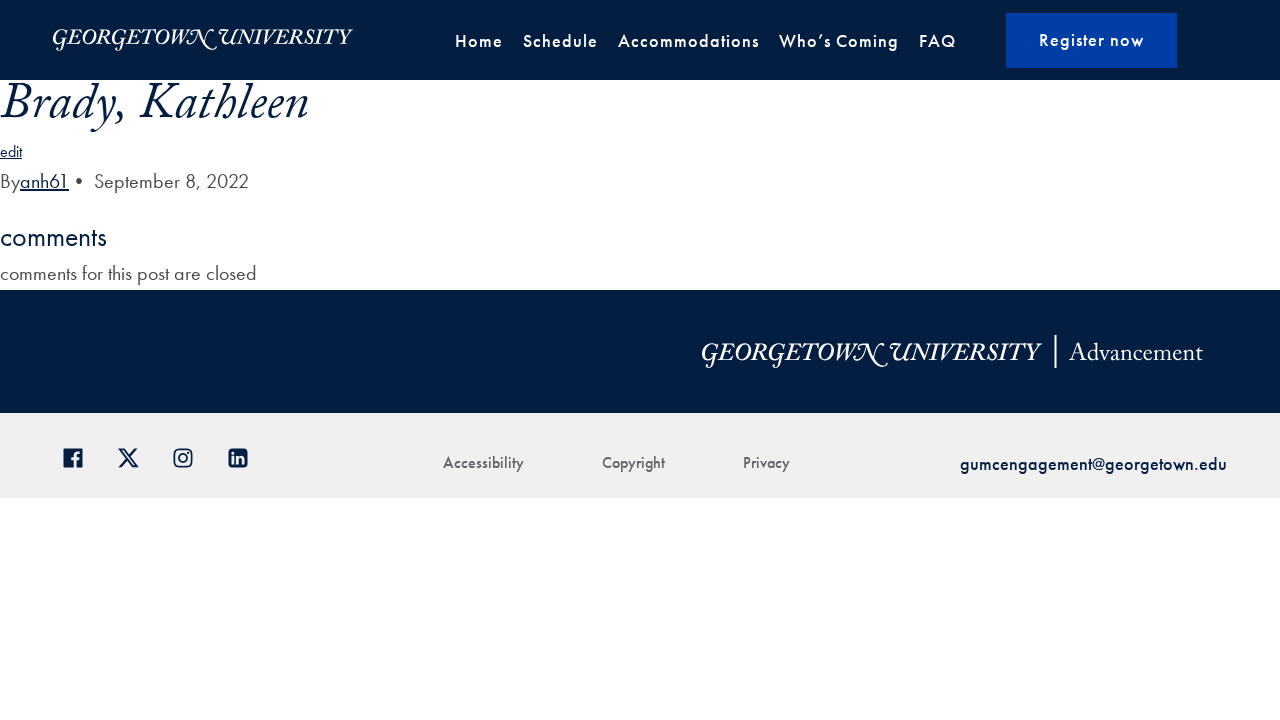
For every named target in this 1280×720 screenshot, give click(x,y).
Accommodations (688, 40)
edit (11, 151)
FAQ (937, 40)
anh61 (44, 181)
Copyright (633, 462)
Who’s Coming (839, 40)
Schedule (560, 40)
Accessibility (483, 462)
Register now (1091, 39)
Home (479, 40)
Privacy (766, 462)
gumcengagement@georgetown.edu (1093, 463)
